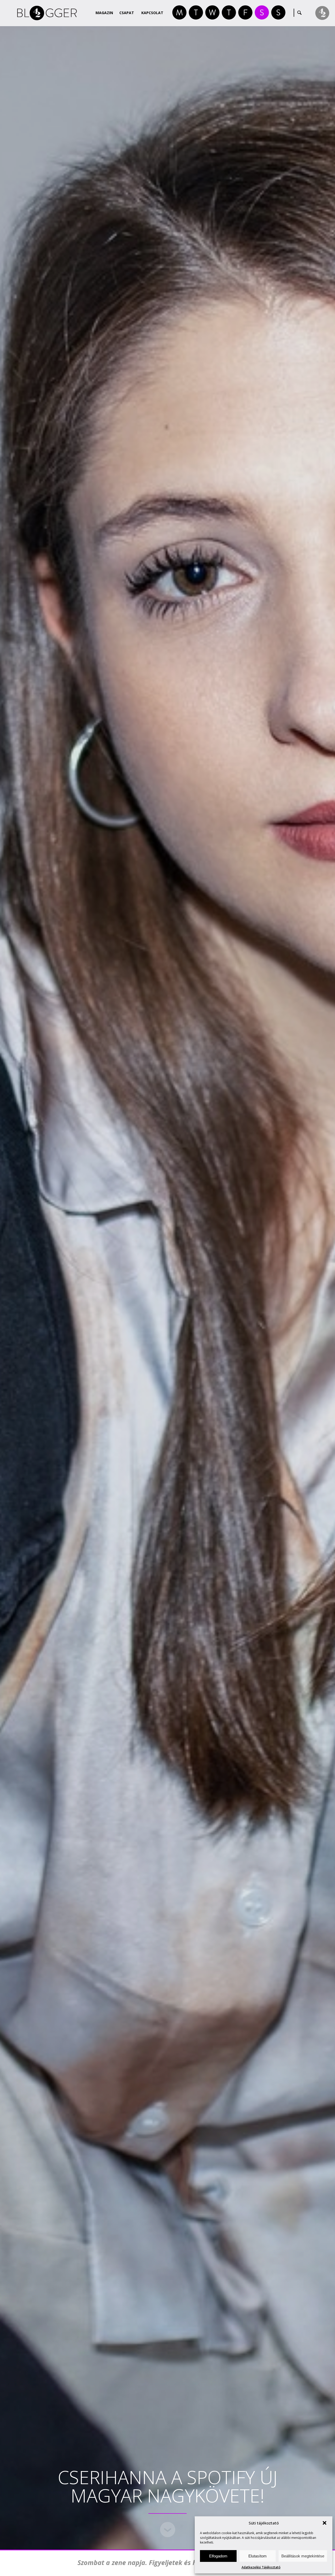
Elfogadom (218, 2556)
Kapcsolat (152, 13)
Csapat (127, 13)
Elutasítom (258, 2556)
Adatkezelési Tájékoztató (261, 2567)
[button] (325, 2523)
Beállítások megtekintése (303, 2556)
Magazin (104, 13)
